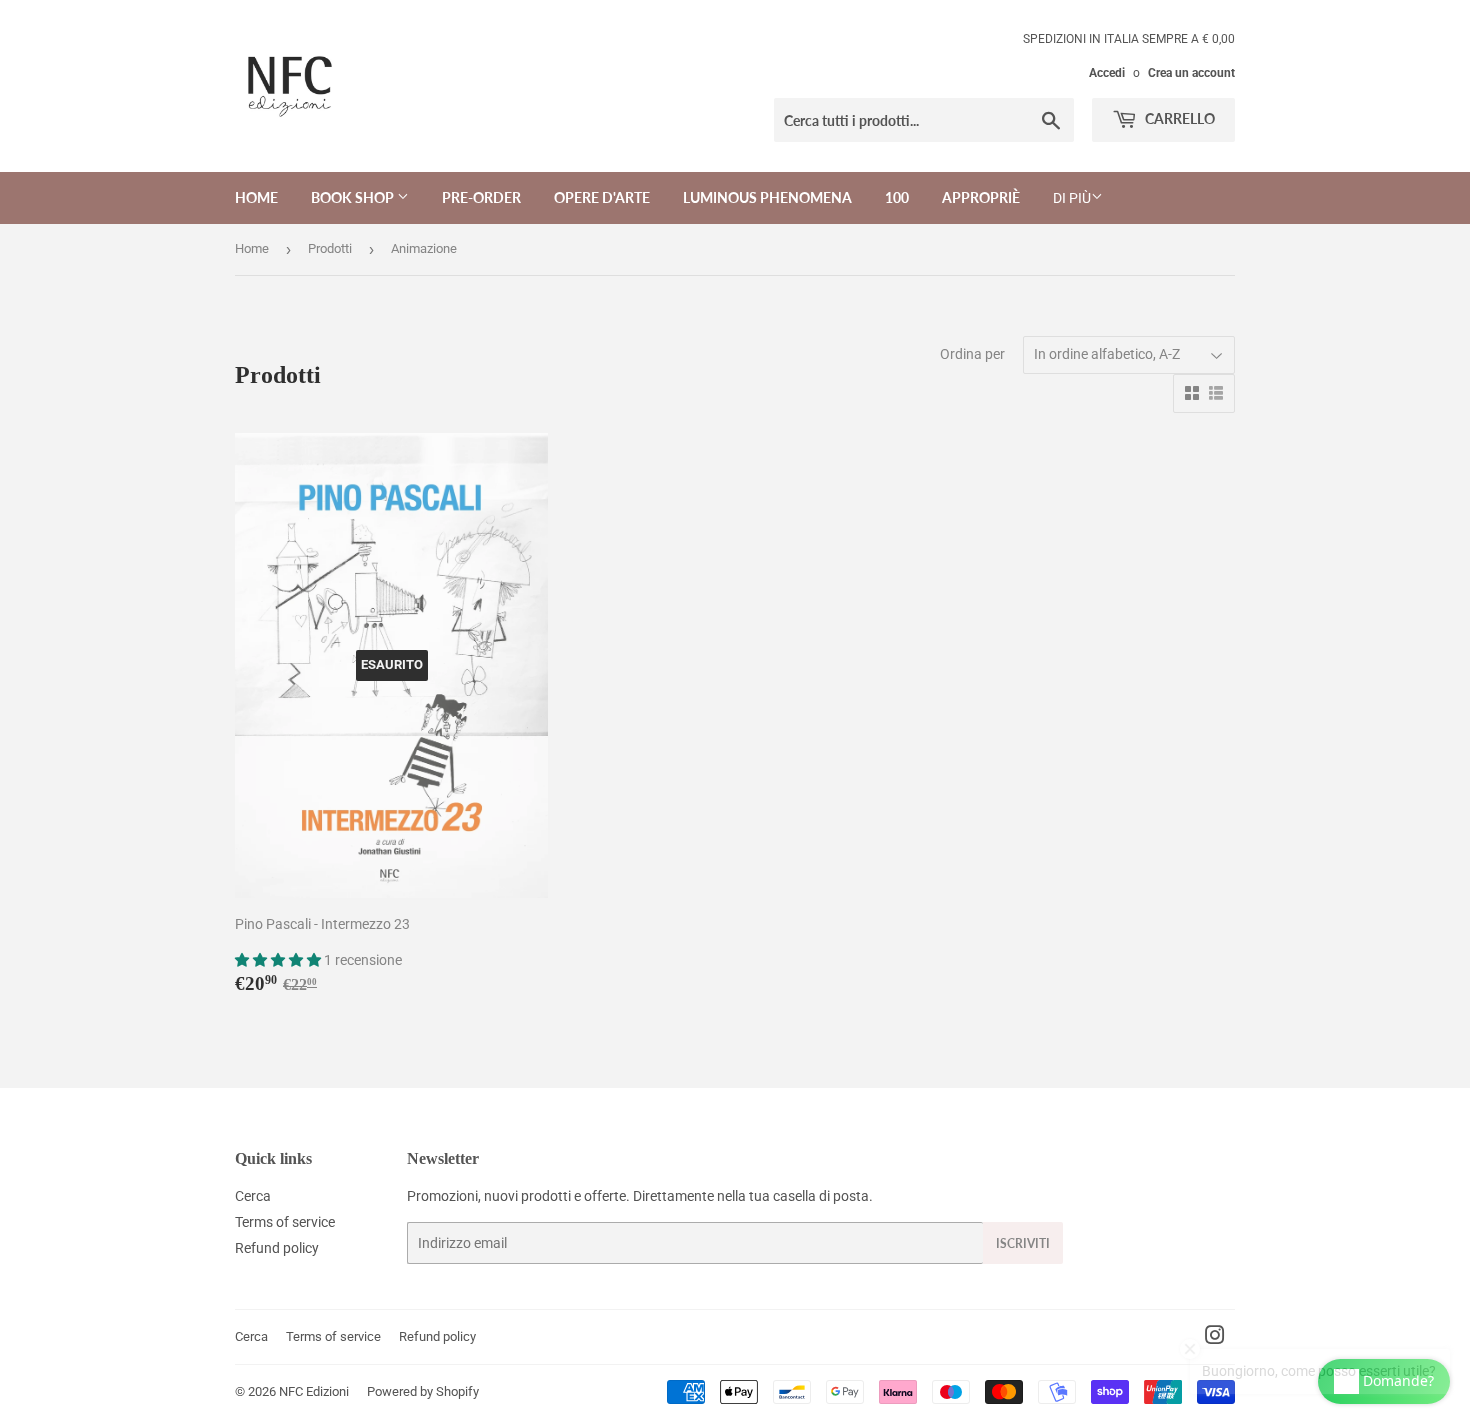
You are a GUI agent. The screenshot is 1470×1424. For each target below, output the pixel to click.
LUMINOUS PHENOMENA (767, 197)
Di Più (1072, 198)
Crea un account (1191, 73)
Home (256, 197)
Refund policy (277, 1248)
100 (897, 197)
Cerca (253, 1196)
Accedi (1107, 73)
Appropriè (981, 197)
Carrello (1178, 118)
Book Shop (354, 197)
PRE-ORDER (481, 197)
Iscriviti (1023, 1243)
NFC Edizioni (314, 1391)
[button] (279, 960)
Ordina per (972, 354)
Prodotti (330, 248)
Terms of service (285, 1222)
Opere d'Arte (602, 197)
